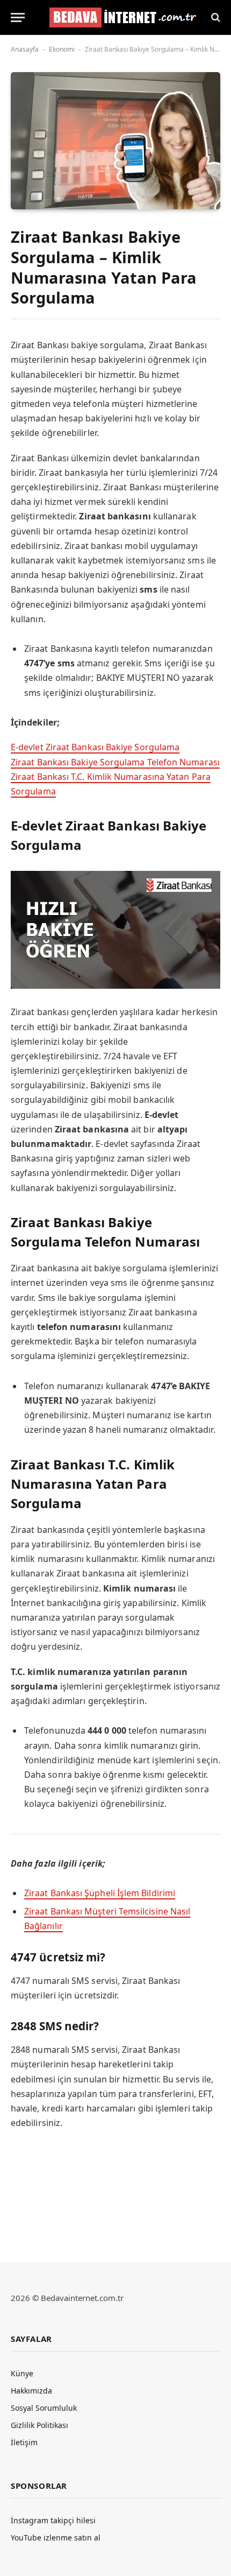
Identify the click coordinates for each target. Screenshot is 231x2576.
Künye (22, 2373)
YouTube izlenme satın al (56, 2538)
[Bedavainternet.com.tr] (120, 17)
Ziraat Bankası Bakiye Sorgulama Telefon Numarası (115, 762)
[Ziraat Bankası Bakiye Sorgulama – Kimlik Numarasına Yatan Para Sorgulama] (115, 141)
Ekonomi (62, 49)
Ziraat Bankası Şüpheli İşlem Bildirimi (100, 1893)
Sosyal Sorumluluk (44, 2408)
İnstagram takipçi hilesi (53, 2520)
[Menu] (18, 17)
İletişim (24, 2442)
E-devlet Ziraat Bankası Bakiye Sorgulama (95, 747)
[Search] (215, 17)
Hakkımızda (31, 2391)
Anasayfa (25, 49)
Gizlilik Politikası (39, 2425)
